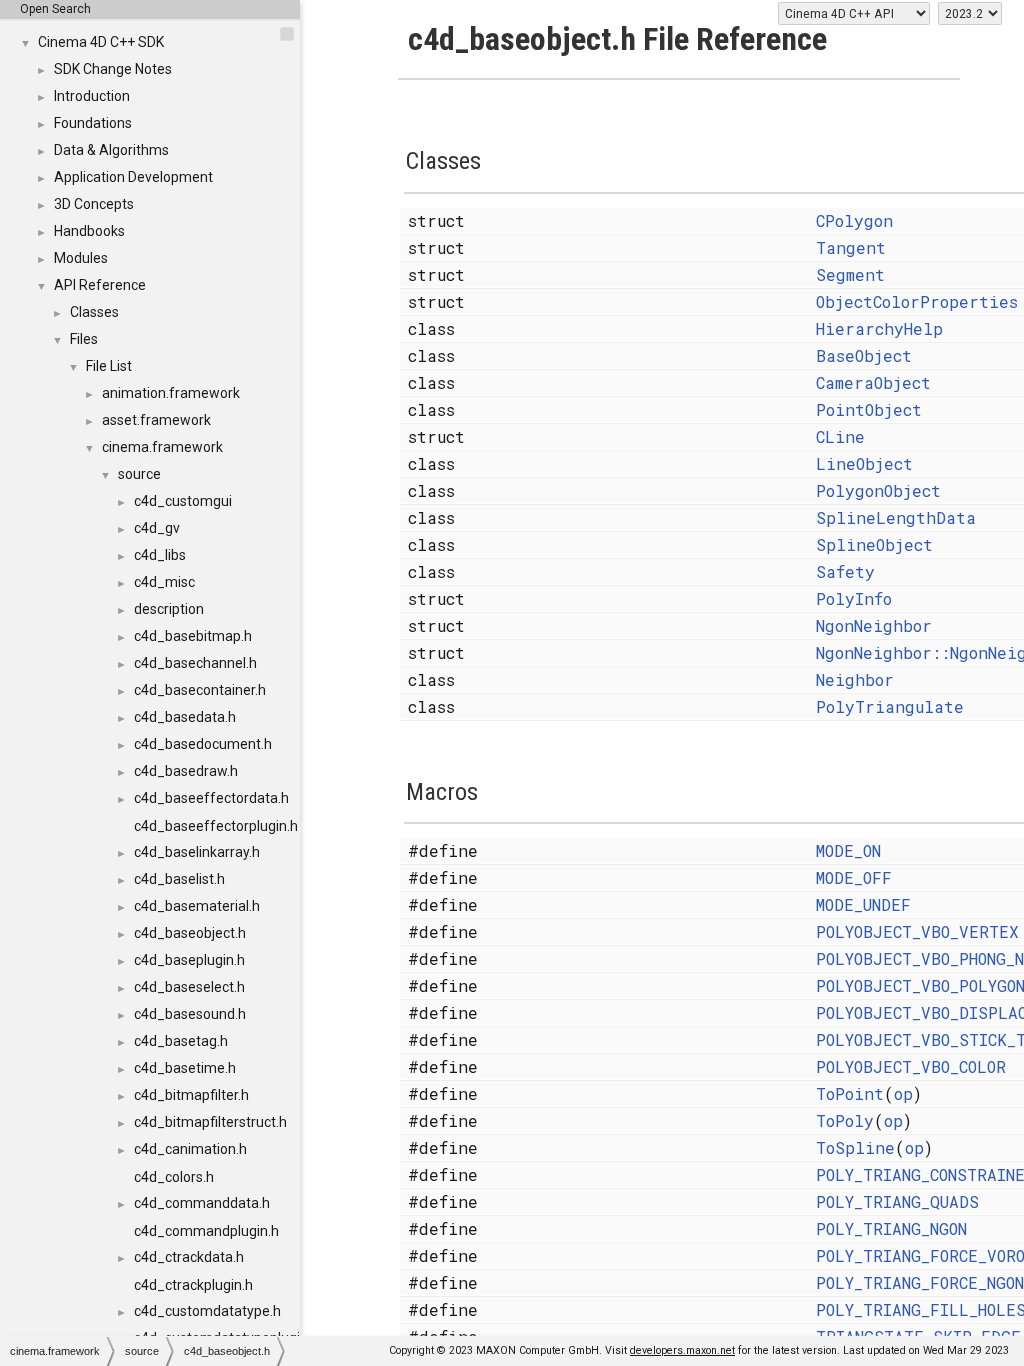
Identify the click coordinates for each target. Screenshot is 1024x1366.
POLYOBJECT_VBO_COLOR (911, 1066)
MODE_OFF (854, 877)
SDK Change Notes (113, 69)
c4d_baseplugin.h (189, 960)
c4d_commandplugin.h (206, 1231)
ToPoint (850, 1093)
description (169, 609)
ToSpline (855, 1147)
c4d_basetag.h (181, 1041)
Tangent (851, 247)
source (139, 474)
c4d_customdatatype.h (207, 1311)
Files (84, 339)
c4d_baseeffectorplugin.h (216, 826)
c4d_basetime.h (185, 1068)
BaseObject (864, 355)
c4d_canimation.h (190, 1149)
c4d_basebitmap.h (193, 636)
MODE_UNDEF (863, 904)
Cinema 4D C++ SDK (101, 42)
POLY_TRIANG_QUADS (897, 1201)
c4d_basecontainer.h (200, 690)
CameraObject (873, 382)
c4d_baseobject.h (190, 933)
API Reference (100, 285)
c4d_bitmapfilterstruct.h (210, 1122)
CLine (840, 436)
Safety (845, 571)
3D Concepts (94, 204)
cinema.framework (162, 447)
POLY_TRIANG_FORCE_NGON (920, 1282)
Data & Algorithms (111, 150)
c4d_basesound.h (190, 1014)
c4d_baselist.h (179, 879)
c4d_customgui (183, 501)
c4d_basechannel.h (195, 663)
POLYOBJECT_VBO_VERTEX (917, 931)
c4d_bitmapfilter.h (191, 1095)
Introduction (92, 96)
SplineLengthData (896, 517)
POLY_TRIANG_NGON (891, 1228)
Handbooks (89, 231)
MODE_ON (848, 850)
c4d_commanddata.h (202, 1203)
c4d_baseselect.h (189, 987)
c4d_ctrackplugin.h (193, 1285)
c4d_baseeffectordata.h (211, 798)
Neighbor (855, 679)
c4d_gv (157, 528)
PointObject (869, 409)
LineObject (864, 463)
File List (109, 366)
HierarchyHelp (879, 328)
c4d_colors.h (174, 1177)
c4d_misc (164, 582)
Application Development (133, 177)
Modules (81, 258)
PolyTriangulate (890, 706)
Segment (850, 274)
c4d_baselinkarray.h (197, 852)
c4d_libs (160, 555)
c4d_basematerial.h (197, 906)
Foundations (93, 123)
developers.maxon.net (682, 1350)
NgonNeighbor (874, 625)
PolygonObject (878, 490)
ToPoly (845, 1120)
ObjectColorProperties (917, 301)
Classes (94, 312)
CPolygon (854, 220)
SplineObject (874, 544)
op (903, 1093)
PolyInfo (854, 598)
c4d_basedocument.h (203, 744)
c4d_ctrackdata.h (189, 1257)
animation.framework (171, 393)
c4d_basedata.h (185, 717)
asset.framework (156, 420)
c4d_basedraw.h (186, 771)
